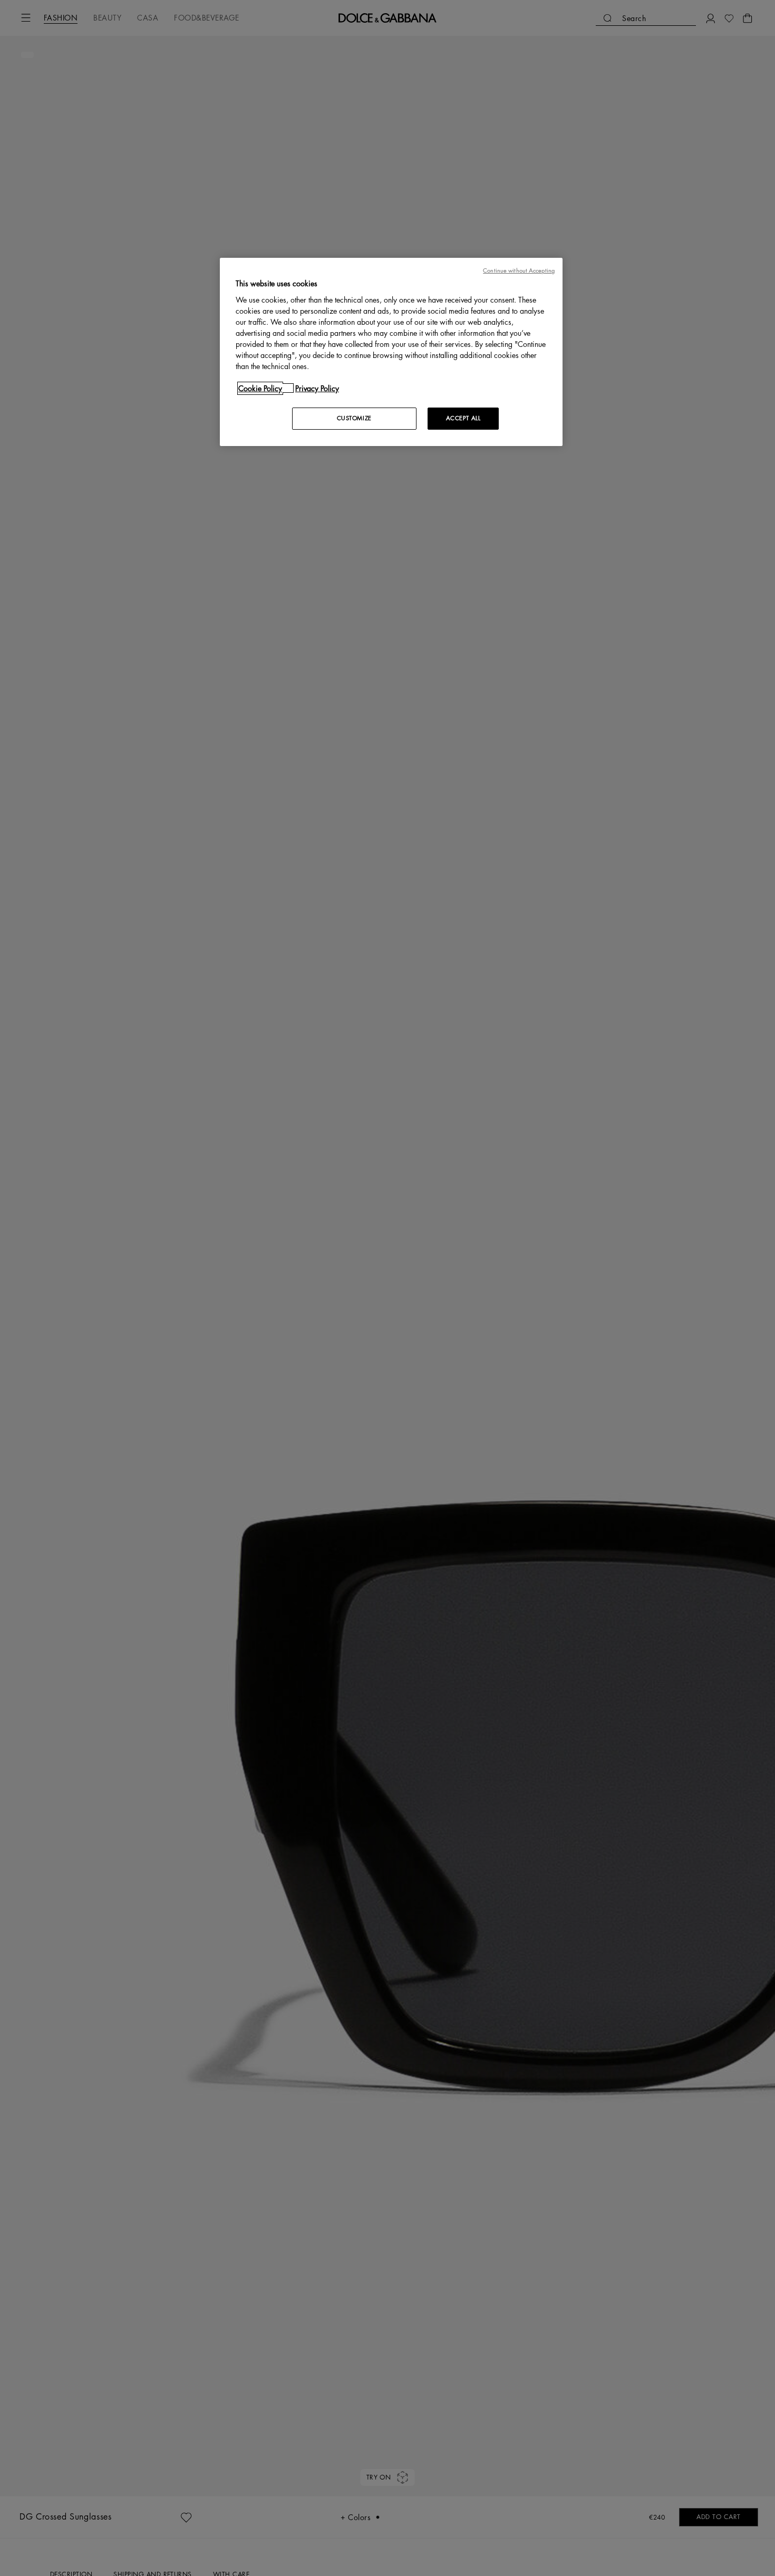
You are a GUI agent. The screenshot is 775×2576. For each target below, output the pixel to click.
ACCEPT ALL (463, 418)
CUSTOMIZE (354, 418)
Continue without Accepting (519, 271)
